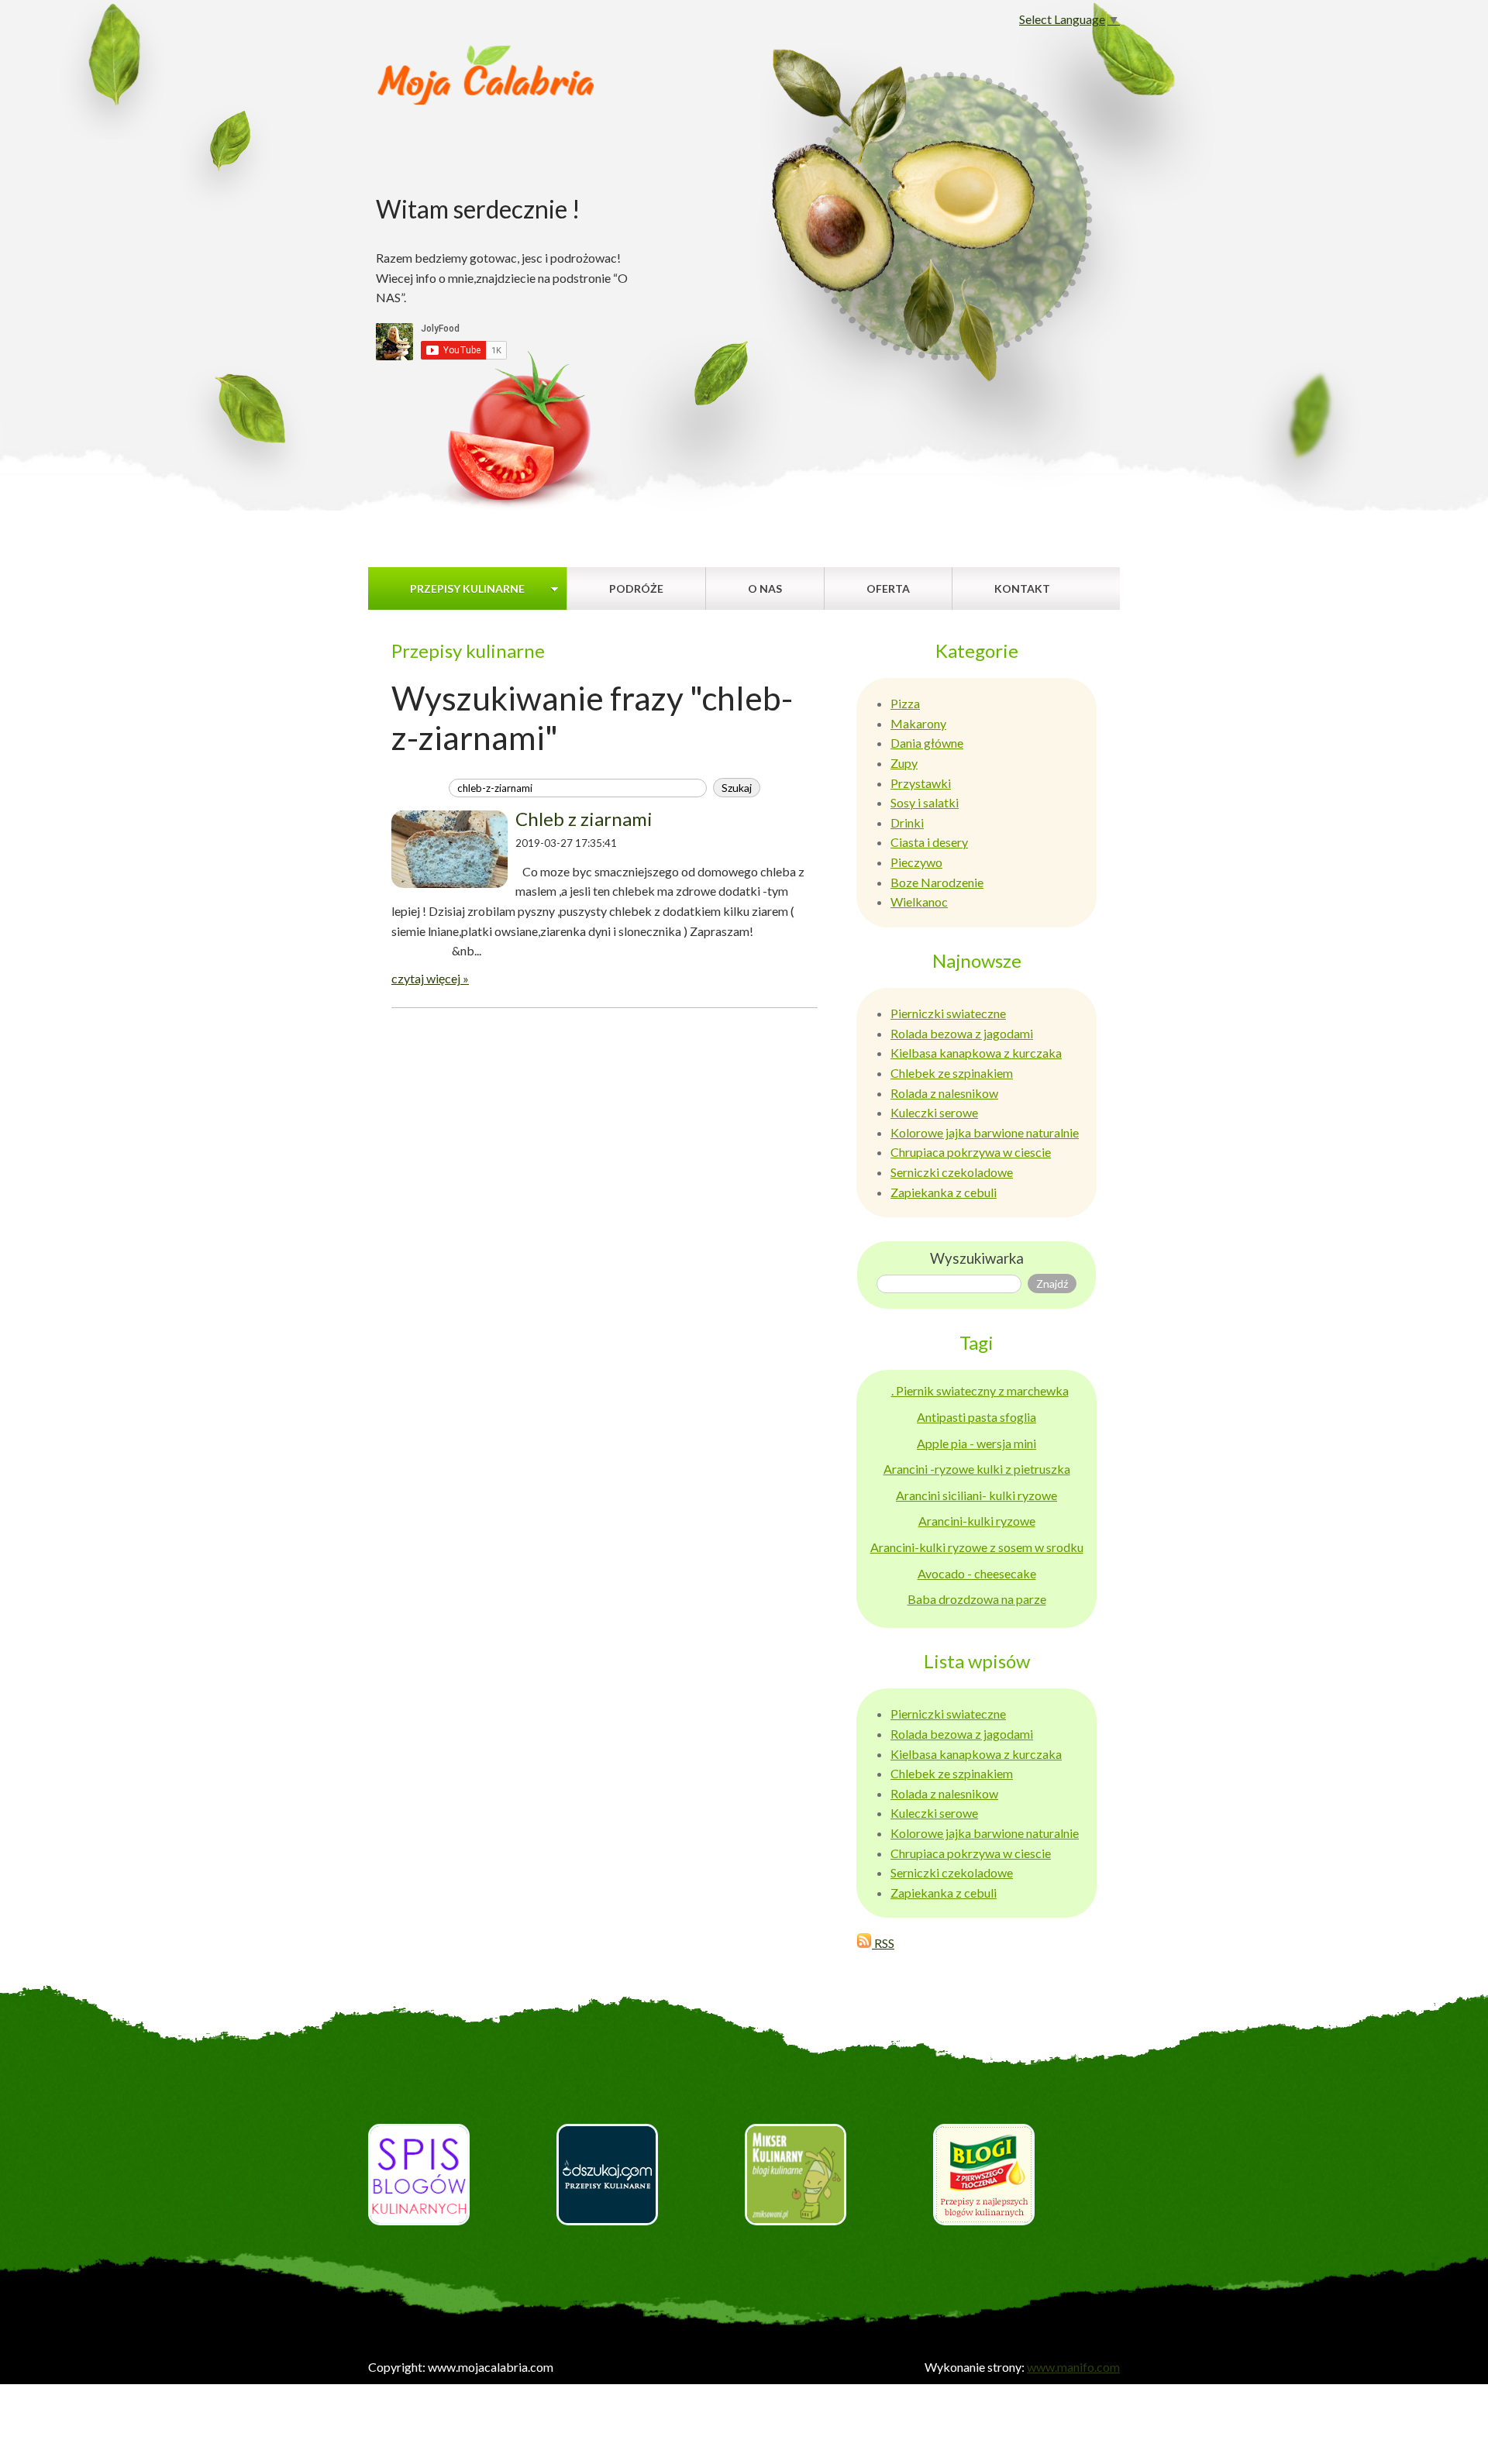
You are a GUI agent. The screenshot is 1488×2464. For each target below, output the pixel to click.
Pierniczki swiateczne (948, 1013)
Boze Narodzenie (937, 882)
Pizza (905, 703)
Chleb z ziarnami (584, 819)
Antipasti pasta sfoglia (976, 1417)
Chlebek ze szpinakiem (952, 1073)
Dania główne (927, 743)
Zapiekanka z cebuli (944, 1192)
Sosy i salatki (925, 802)
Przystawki (921, 783)
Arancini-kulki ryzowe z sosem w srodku (977, 1547)
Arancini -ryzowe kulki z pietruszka (977, 1469)
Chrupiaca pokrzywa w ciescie (971, 1152)
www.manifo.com (1073, 2367)
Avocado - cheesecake (977, 1573)
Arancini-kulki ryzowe (977, 1521)
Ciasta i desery (929, 842)
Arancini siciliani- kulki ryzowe (976, 1495)
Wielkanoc (919, 902)
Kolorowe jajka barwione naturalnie (985, 1132)
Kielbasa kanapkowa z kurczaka (976, 1053)
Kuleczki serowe (934, 1112)
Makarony (918, 723)
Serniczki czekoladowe (952, 1172)
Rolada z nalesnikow (944, 1093)
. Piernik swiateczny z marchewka (980, 1390)
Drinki (907, 822)
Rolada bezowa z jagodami (962, 1033)
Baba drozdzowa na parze (977, 1599)
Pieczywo (916, 862)
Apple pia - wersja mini (976, 1443)
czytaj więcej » (430, 978)
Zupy (904, 763)
